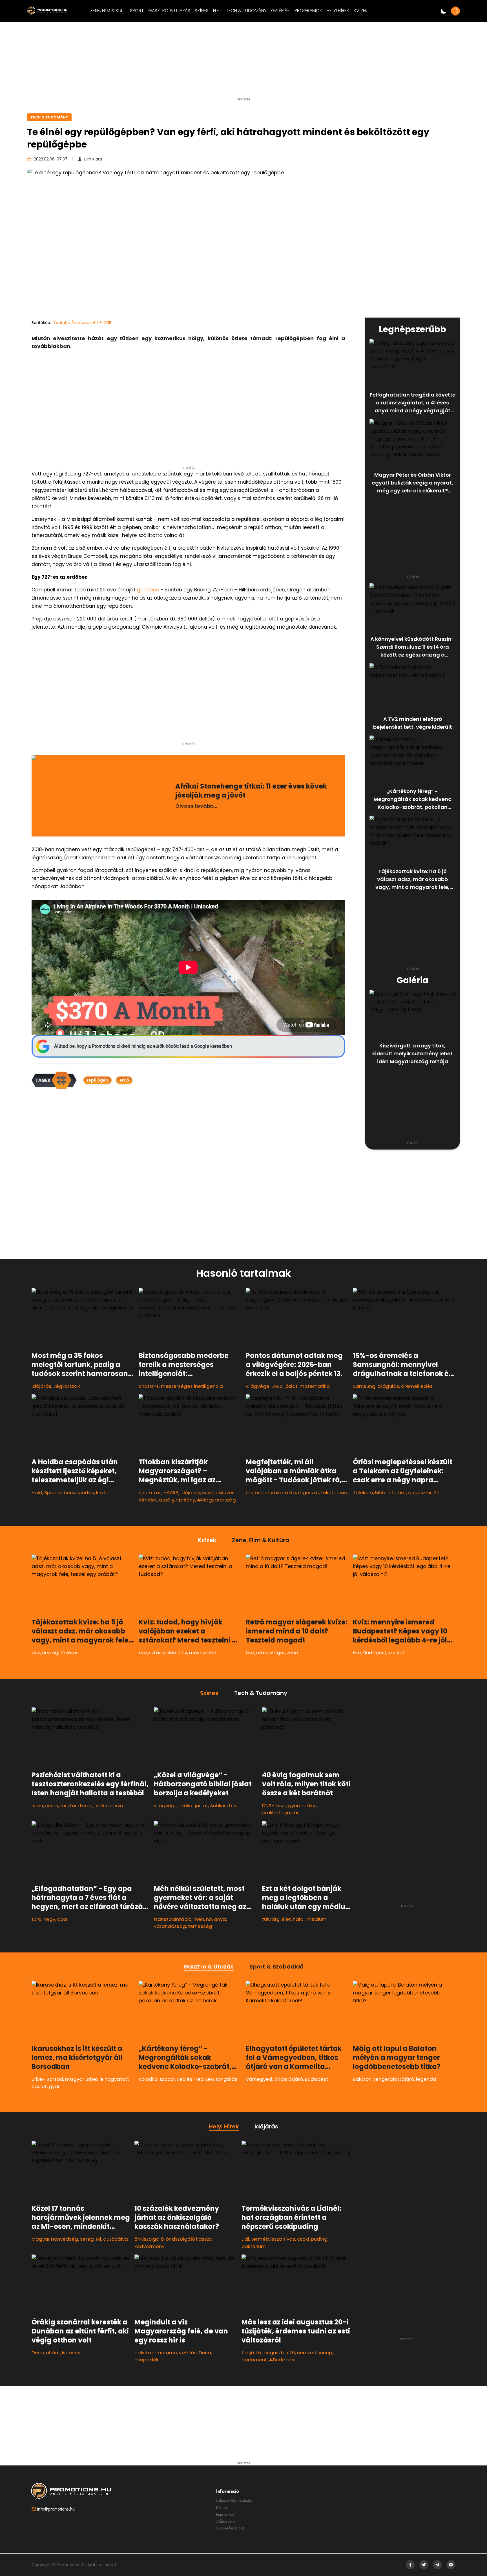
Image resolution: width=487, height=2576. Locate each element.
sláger (277, 1653)
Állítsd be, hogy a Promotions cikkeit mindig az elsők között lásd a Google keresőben (143, 1046)
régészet (308, 1492)
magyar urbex (82, 2079)
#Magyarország (216, 1500)
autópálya (116, 2239)
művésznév (202, 1653)
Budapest (375, 1653)
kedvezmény (149, 2246)
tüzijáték (252, 2353)
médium (317, 1919)
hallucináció (109, 1806)
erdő (124, 1080)
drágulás (388, 1386)
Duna (38, 2353)
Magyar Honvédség (55, 2239)
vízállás (188, 2353)
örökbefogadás (281, 1813)
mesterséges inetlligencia (192, 1386)
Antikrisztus (223, 1806)
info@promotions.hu (56, 2509)
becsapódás (79, 1492)
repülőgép (98, 1080)
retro (262, 1653)
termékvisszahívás (273, 2239)
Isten (37, 1806)
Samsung (364, 1386)
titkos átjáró (289, 2079)
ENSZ (277, 1386)
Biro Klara (93, 159)
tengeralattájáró (394, 2079)
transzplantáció (173, 1919)
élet (286, 1919)
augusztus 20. (424, 1492)
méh (199, 1919)
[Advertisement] (243, 62)
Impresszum (226, 2515)
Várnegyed (259, 2079)
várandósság (170, 1926)
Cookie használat (230, 2528)
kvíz (36, 1653)
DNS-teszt (274, 1806)
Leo (210, 2079)
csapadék (146, 2360)
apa (62, 1919)
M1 (98, 2239)
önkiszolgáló (149, 2239)
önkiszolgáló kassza (189, 2239)
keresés (71, 2353)
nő (209, 1919)
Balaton (362, 2079)
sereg (87, 2239)
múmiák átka (280, 1492)
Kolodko (148, 2079)
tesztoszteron (76, 1806)
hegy (49, 1919)
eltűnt (53, 2353)
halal (299, 1919)
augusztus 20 (279, 2353)
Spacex (53, 1492)
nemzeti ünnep (315, 2353)
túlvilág (271, 1919)
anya (220, 1919)
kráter (103, 1492)
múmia (254, 1492)
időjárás (41, 1386)
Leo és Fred (191, 2079)
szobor (167, 2079)
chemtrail (150, 1492)
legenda (426, 2079)
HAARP (171, 1492)
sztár (155, 1653)
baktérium (254, 2246)
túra (36, 1919)
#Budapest (283, 2360)
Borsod (55, 2079)
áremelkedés (417, 1386)
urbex (38, 2079)
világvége (258, 1386)
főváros (69, 1653)
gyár (54, 2086)
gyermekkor (302, 1806)
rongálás (227, 2079)
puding (319, 2239)
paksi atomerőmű (156, 2353)
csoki (303, 2239)
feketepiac (334, 1492)
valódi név (175, 1653)
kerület (396, 1653)
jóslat (291, 1386)
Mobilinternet (391, 1492)
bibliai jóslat (194, 1806)
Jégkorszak (67, 1386)
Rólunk (222, 2508)
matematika (315, 1386)
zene (293, 1653)
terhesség (200, 1926)
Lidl (245, 2239)
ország (50, 1653)
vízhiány (186, 1500)
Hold (37, 1492)
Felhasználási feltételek (234, 2501)
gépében (148, 590)
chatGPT (149, 1386)
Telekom (363, 1492)
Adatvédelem (227, 2521)
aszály (167, 1500)
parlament (254, 2360)
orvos (52, 1806)
